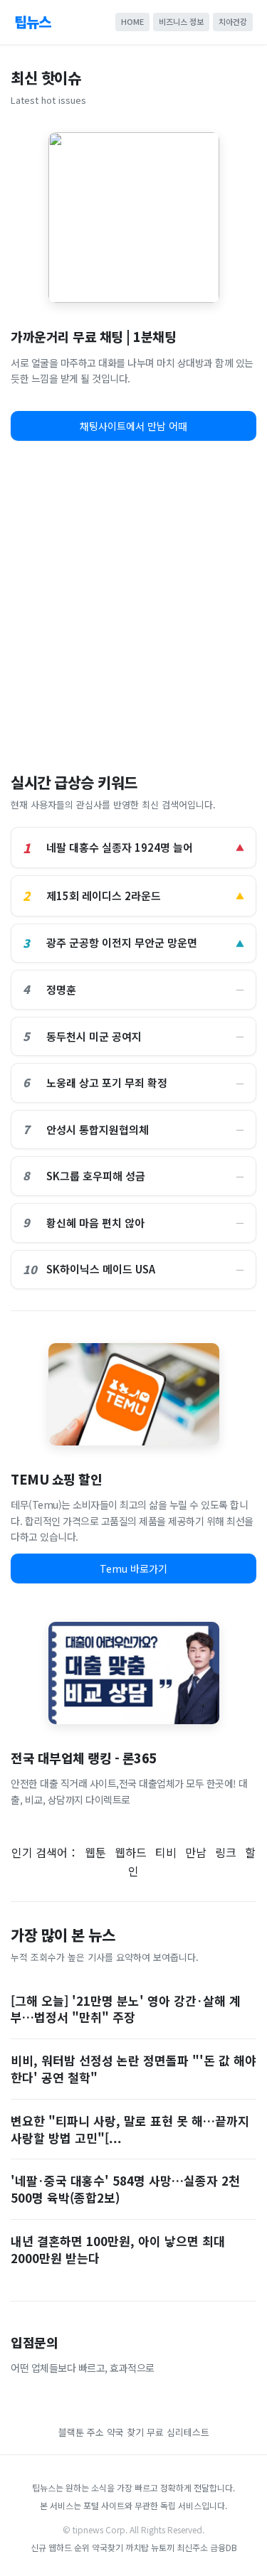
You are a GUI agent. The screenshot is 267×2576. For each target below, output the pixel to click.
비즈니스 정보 (181, 21)
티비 (166, 1852)
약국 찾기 (125, 2432)
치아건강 (233, 21)
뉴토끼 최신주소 (179, 2547)
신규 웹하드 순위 (60, 2547)
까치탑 (137, 2547)
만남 (196, 1852)
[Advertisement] (133, 602)
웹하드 (131, 1852)
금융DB (224, 2547)
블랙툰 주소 (81, 2432)
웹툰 (95, 1852)
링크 (226, 1852)
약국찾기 (108, 2547)
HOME (132, 21)
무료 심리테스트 (178, 2432)
